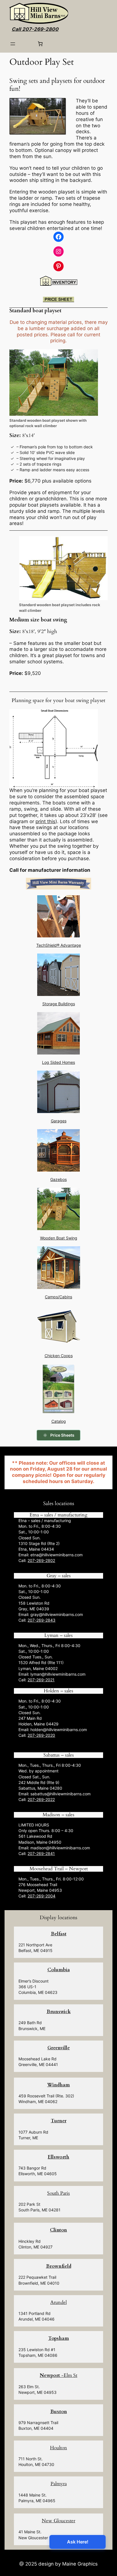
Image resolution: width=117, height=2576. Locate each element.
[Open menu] (13, 44)
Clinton (58, 2230)
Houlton (58, 2448)
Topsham (59, 2338)
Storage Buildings (59, 1004)
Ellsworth (58, 2157)
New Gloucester (58, 2521)
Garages (59, 1121)
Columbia (59, 1970)
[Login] (27, 44)
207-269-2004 (41, 1896)
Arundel (58, 2302)
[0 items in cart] (40, 44)
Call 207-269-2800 (35, 29)
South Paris (58, 2193)
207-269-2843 (41, 1620)
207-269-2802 (41, 1560)
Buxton (59, 2412)
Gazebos (58, 1179)
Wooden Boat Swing (59, 1238)
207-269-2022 (41, 1799)
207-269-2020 (41, 1735)
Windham (58, 2085)
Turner (59, 2121)
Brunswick (59, 2012)
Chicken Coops (59, 1356)
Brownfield (59, 2266)
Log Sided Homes (58, 1062)
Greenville (59, 2048)
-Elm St (58, 2375)
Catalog (59, 1421)
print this (45, 821)
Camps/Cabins (58, 1297)
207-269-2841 (41, 1853)
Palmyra (59, 2484)
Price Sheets (62, 1435)
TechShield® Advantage (59, 945)
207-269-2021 (41, 1680)
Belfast (59, 1934)
